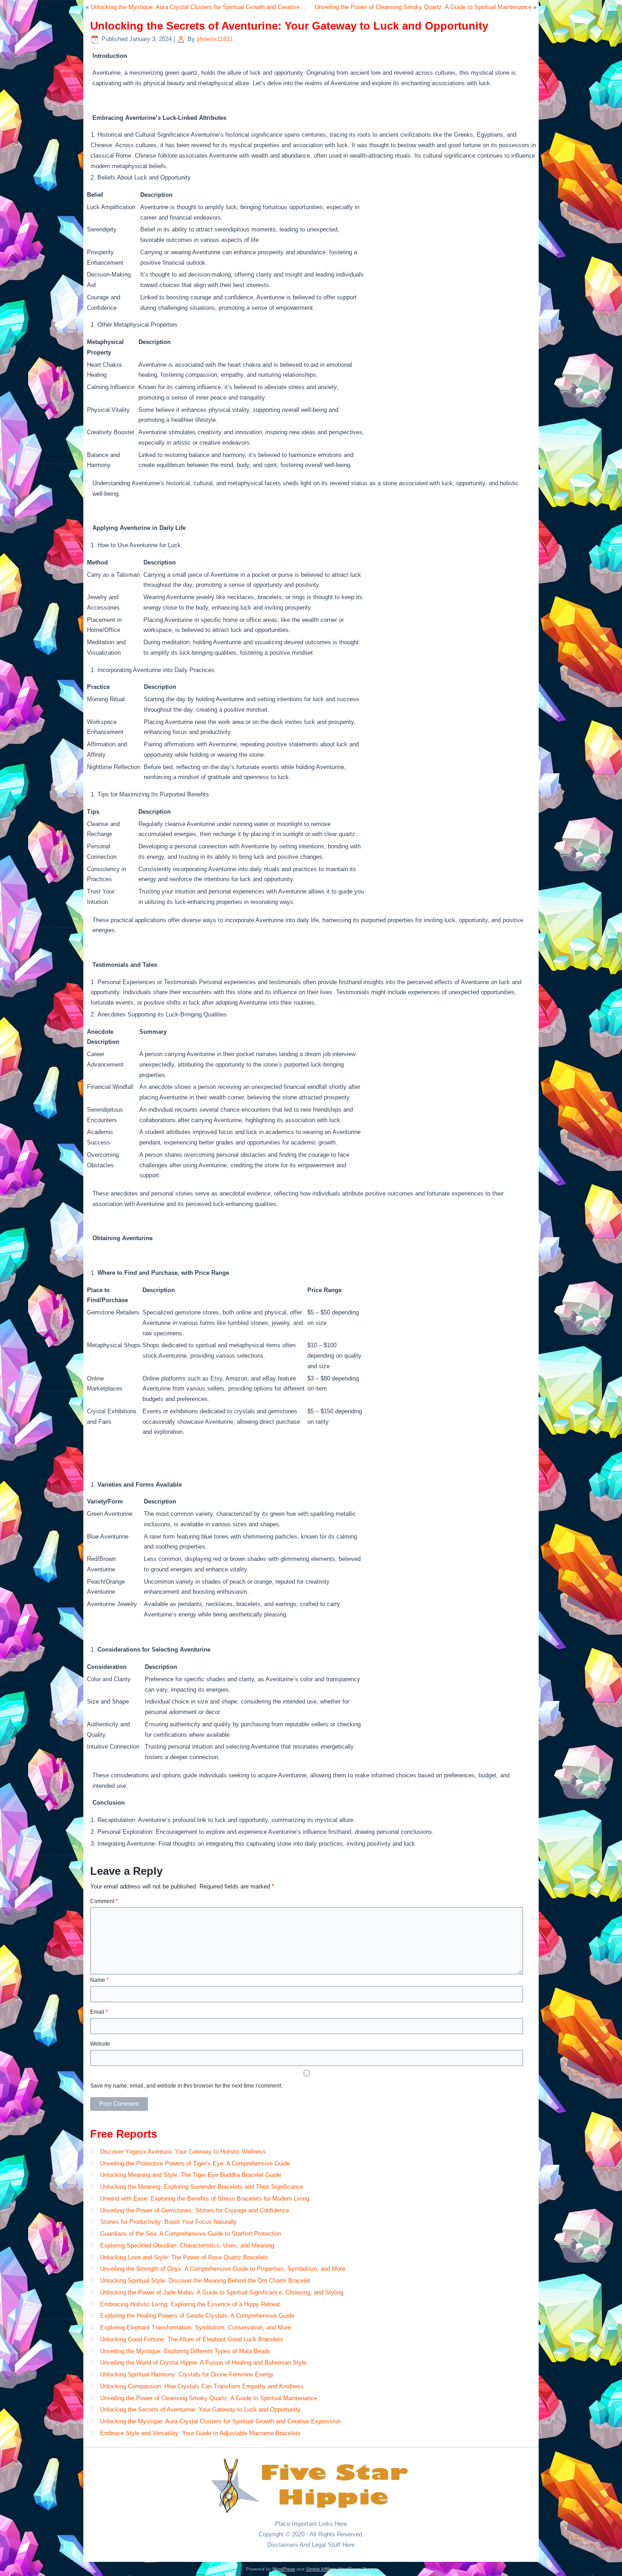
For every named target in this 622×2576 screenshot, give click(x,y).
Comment (104, 1901)
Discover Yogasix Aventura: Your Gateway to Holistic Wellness (183, 2152)
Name (99, 1980)
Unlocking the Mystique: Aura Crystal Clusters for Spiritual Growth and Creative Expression (220, 2421)
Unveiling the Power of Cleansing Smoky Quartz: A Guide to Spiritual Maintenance (423, 7)
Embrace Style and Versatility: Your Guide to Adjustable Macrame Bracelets (200, 2433)
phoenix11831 (215, 39)
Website (100, 2044)
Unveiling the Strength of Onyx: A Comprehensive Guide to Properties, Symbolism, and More (223, 2269)
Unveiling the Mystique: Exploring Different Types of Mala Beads (185, 2351)
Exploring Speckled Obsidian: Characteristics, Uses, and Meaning (187, 2245)
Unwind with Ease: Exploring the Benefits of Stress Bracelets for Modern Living (205, 2199)
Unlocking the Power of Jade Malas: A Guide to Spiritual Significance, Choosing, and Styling (222, 2292)
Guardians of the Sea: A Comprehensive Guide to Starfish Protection (191, 2234)
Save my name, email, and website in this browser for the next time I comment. (186, 2086)
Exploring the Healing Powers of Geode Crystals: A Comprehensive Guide (197, 2316)
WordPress (284, 2569)
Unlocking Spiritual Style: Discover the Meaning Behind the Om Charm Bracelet (205, 2281)
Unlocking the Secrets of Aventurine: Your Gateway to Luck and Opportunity (200, 2409)
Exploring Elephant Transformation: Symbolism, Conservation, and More (196, 2327)
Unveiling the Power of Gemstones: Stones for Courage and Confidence (195, 2210)
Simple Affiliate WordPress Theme (341, 2569)
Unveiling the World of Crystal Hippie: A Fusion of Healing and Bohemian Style (203, 2363)
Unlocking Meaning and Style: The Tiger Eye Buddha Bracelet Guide (191, 2175)
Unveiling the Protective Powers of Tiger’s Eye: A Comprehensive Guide (195, 2163)
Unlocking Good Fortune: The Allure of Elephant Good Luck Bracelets (192, 2339)
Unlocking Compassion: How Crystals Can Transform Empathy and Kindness (202, 2386)
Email (99, 2012)
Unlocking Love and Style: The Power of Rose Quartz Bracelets (184, 2257)
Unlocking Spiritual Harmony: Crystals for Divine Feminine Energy (187, 2374)
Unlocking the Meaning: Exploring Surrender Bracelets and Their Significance (202, 2187)
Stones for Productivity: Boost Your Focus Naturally (168, 2222)
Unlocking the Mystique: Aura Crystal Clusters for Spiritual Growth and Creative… (198, 7)
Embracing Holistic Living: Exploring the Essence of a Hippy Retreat (190, 2304)
